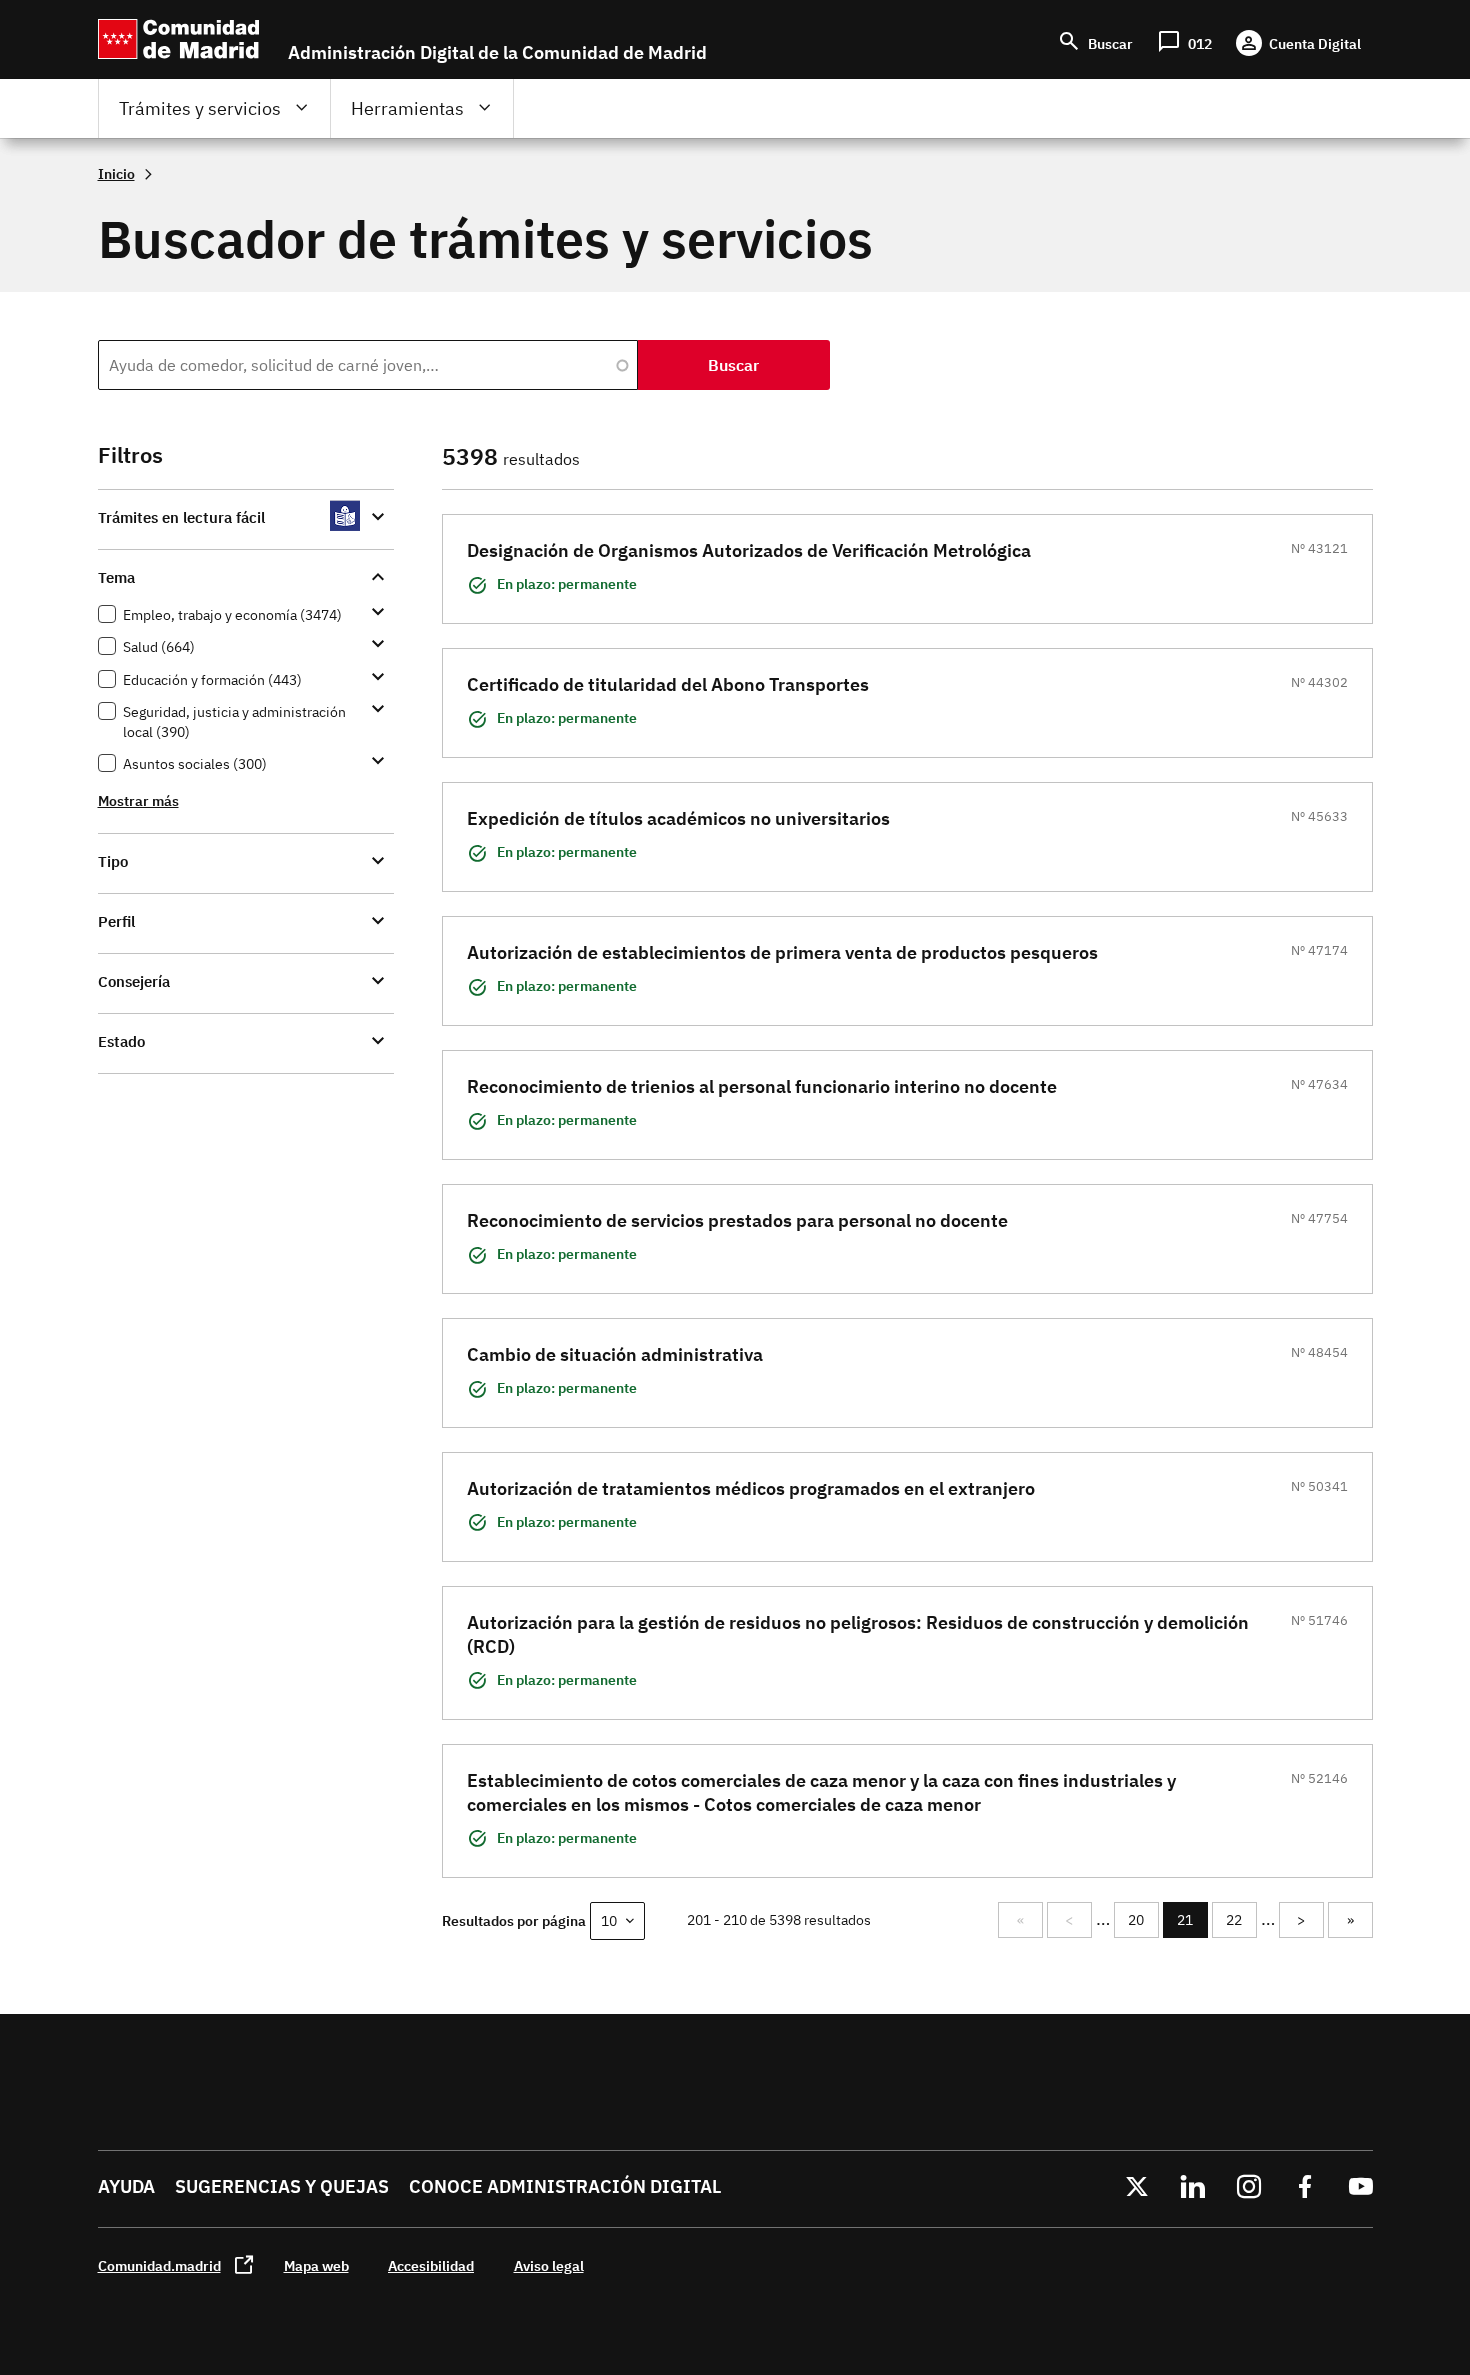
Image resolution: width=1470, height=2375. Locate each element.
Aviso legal (549, 2265)
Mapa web (316, 2265)
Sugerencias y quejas (282, 2186)
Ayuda (126, 2186)
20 (1143, 1920)
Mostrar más (138, 800)
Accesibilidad (431, 2265)
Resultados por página (514, 1920)
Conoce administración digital (565, 2186)
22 (1241, 1920)
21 (1192, 1924)
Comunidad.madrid (159, 2265)
